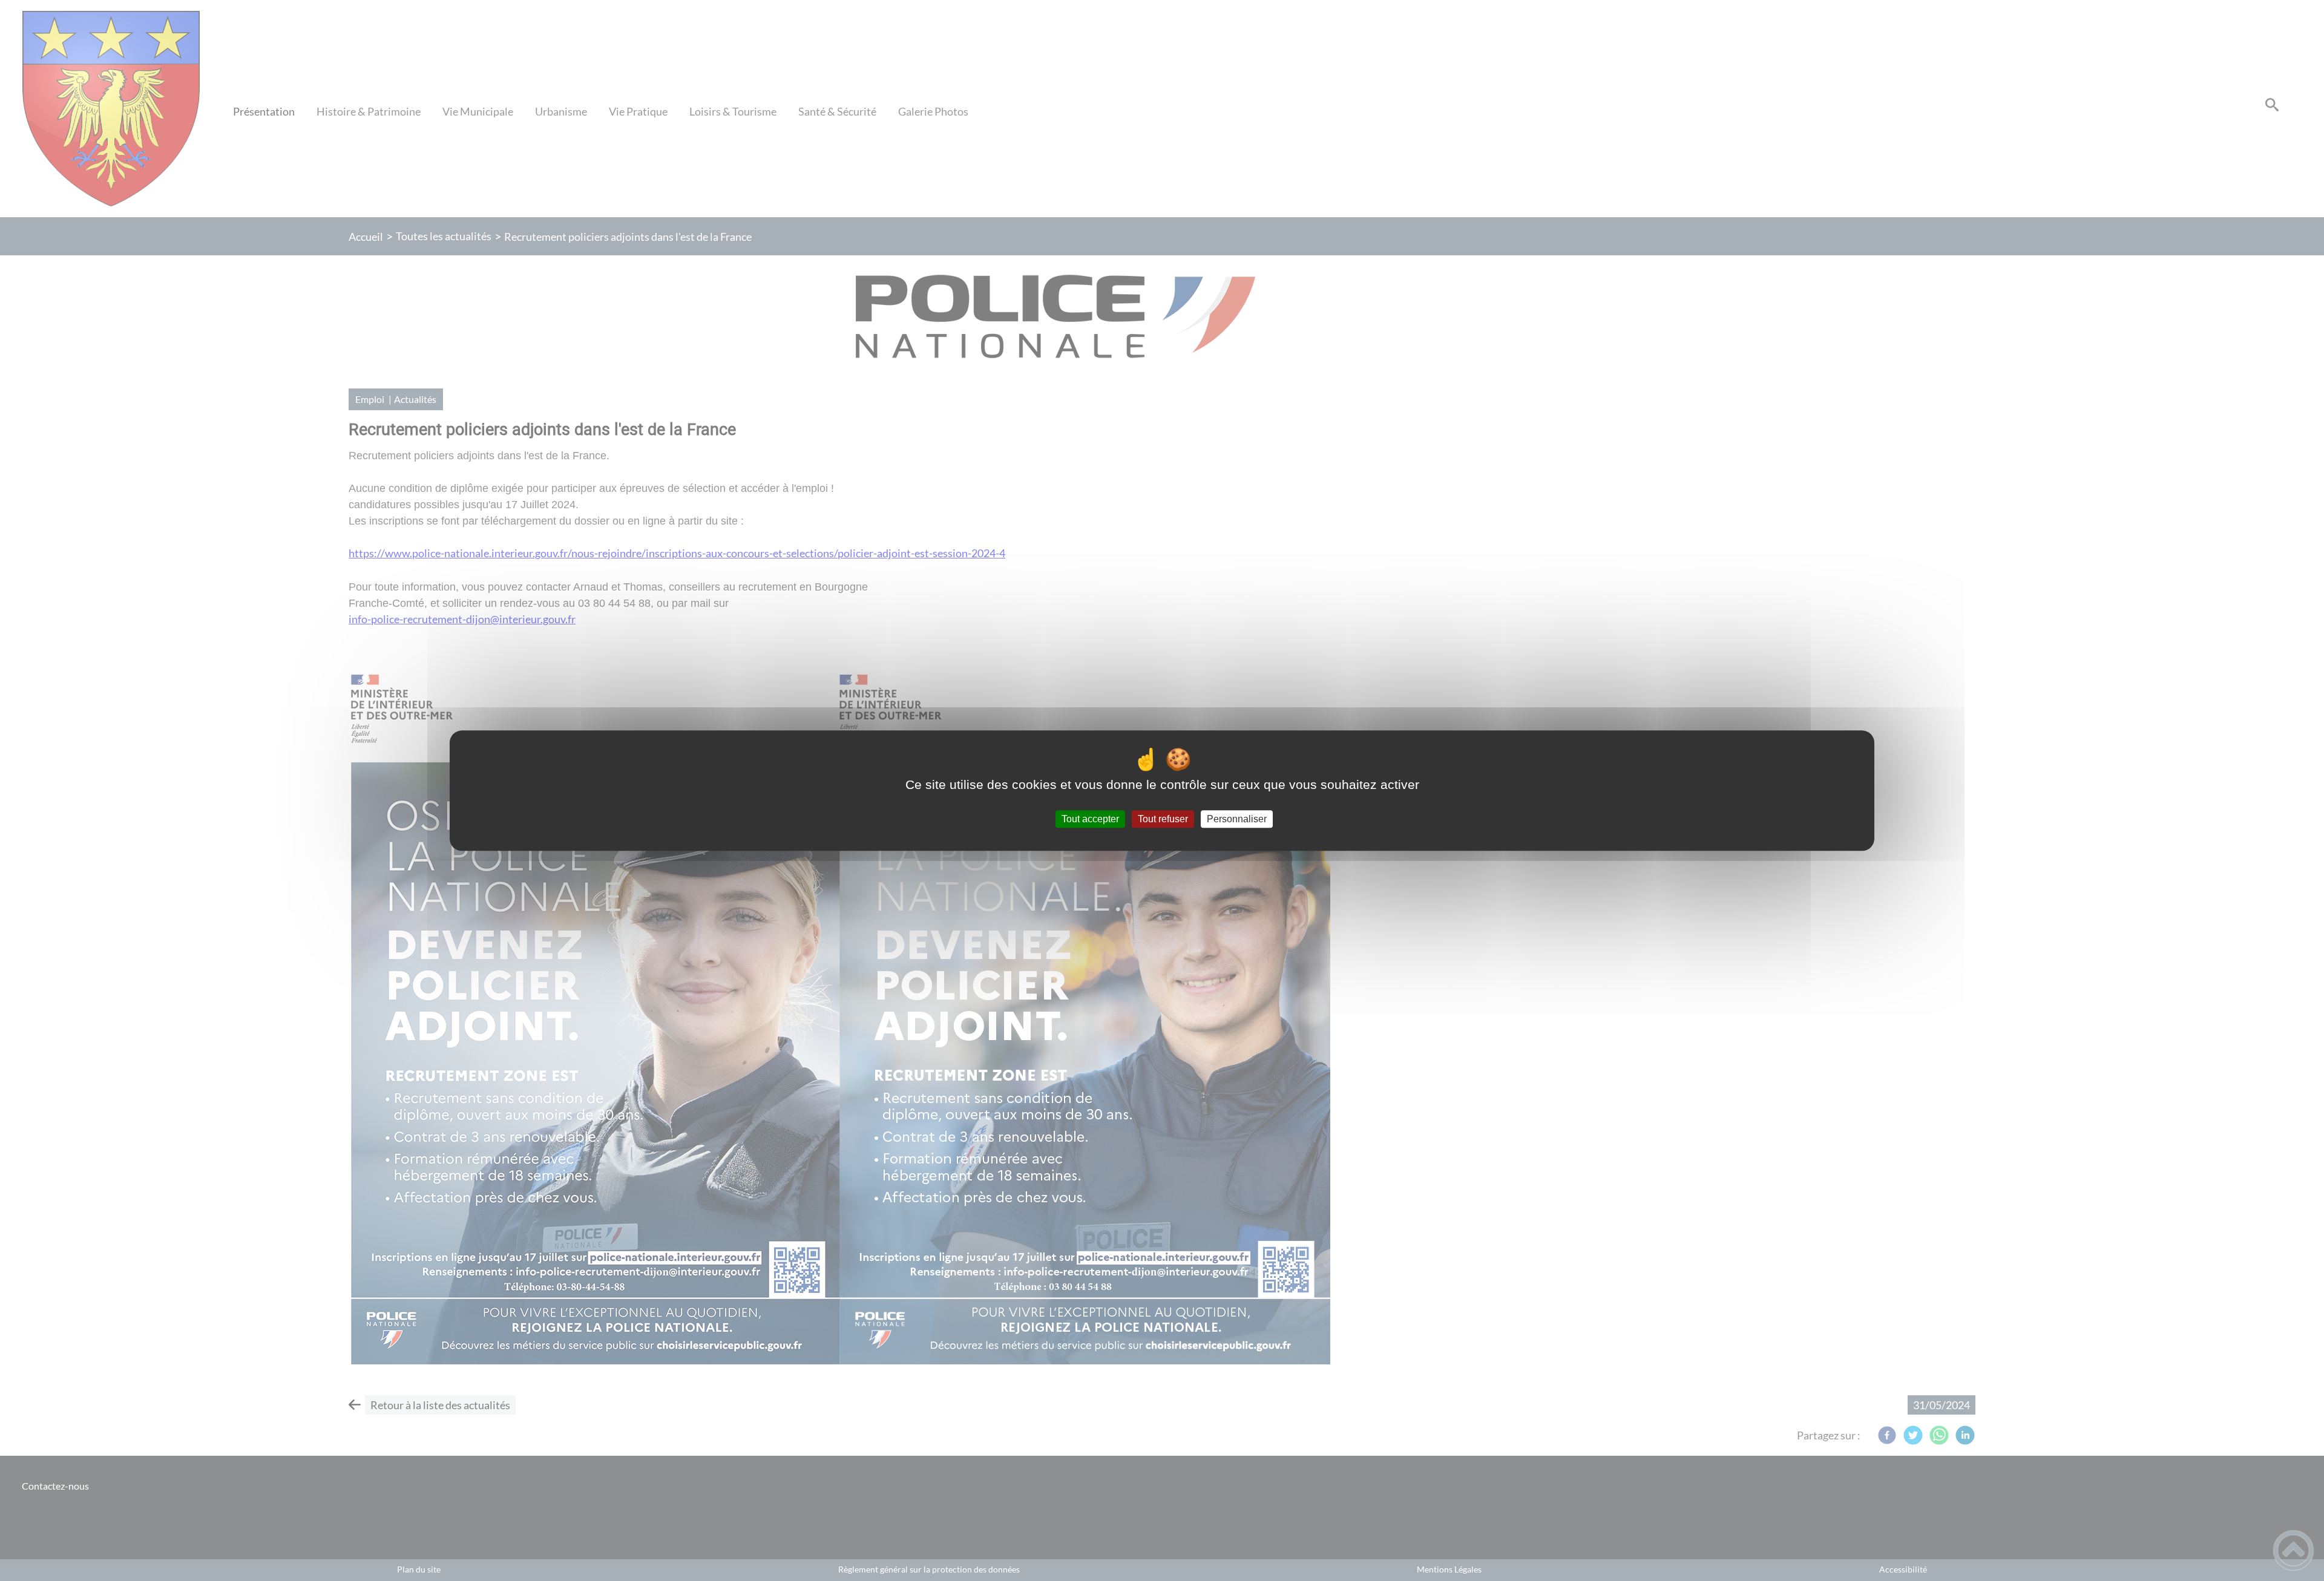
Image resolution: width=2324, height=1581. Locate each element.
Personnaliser (1237, 819)
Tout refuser (1163, 819)
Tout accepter (1090, 819)
